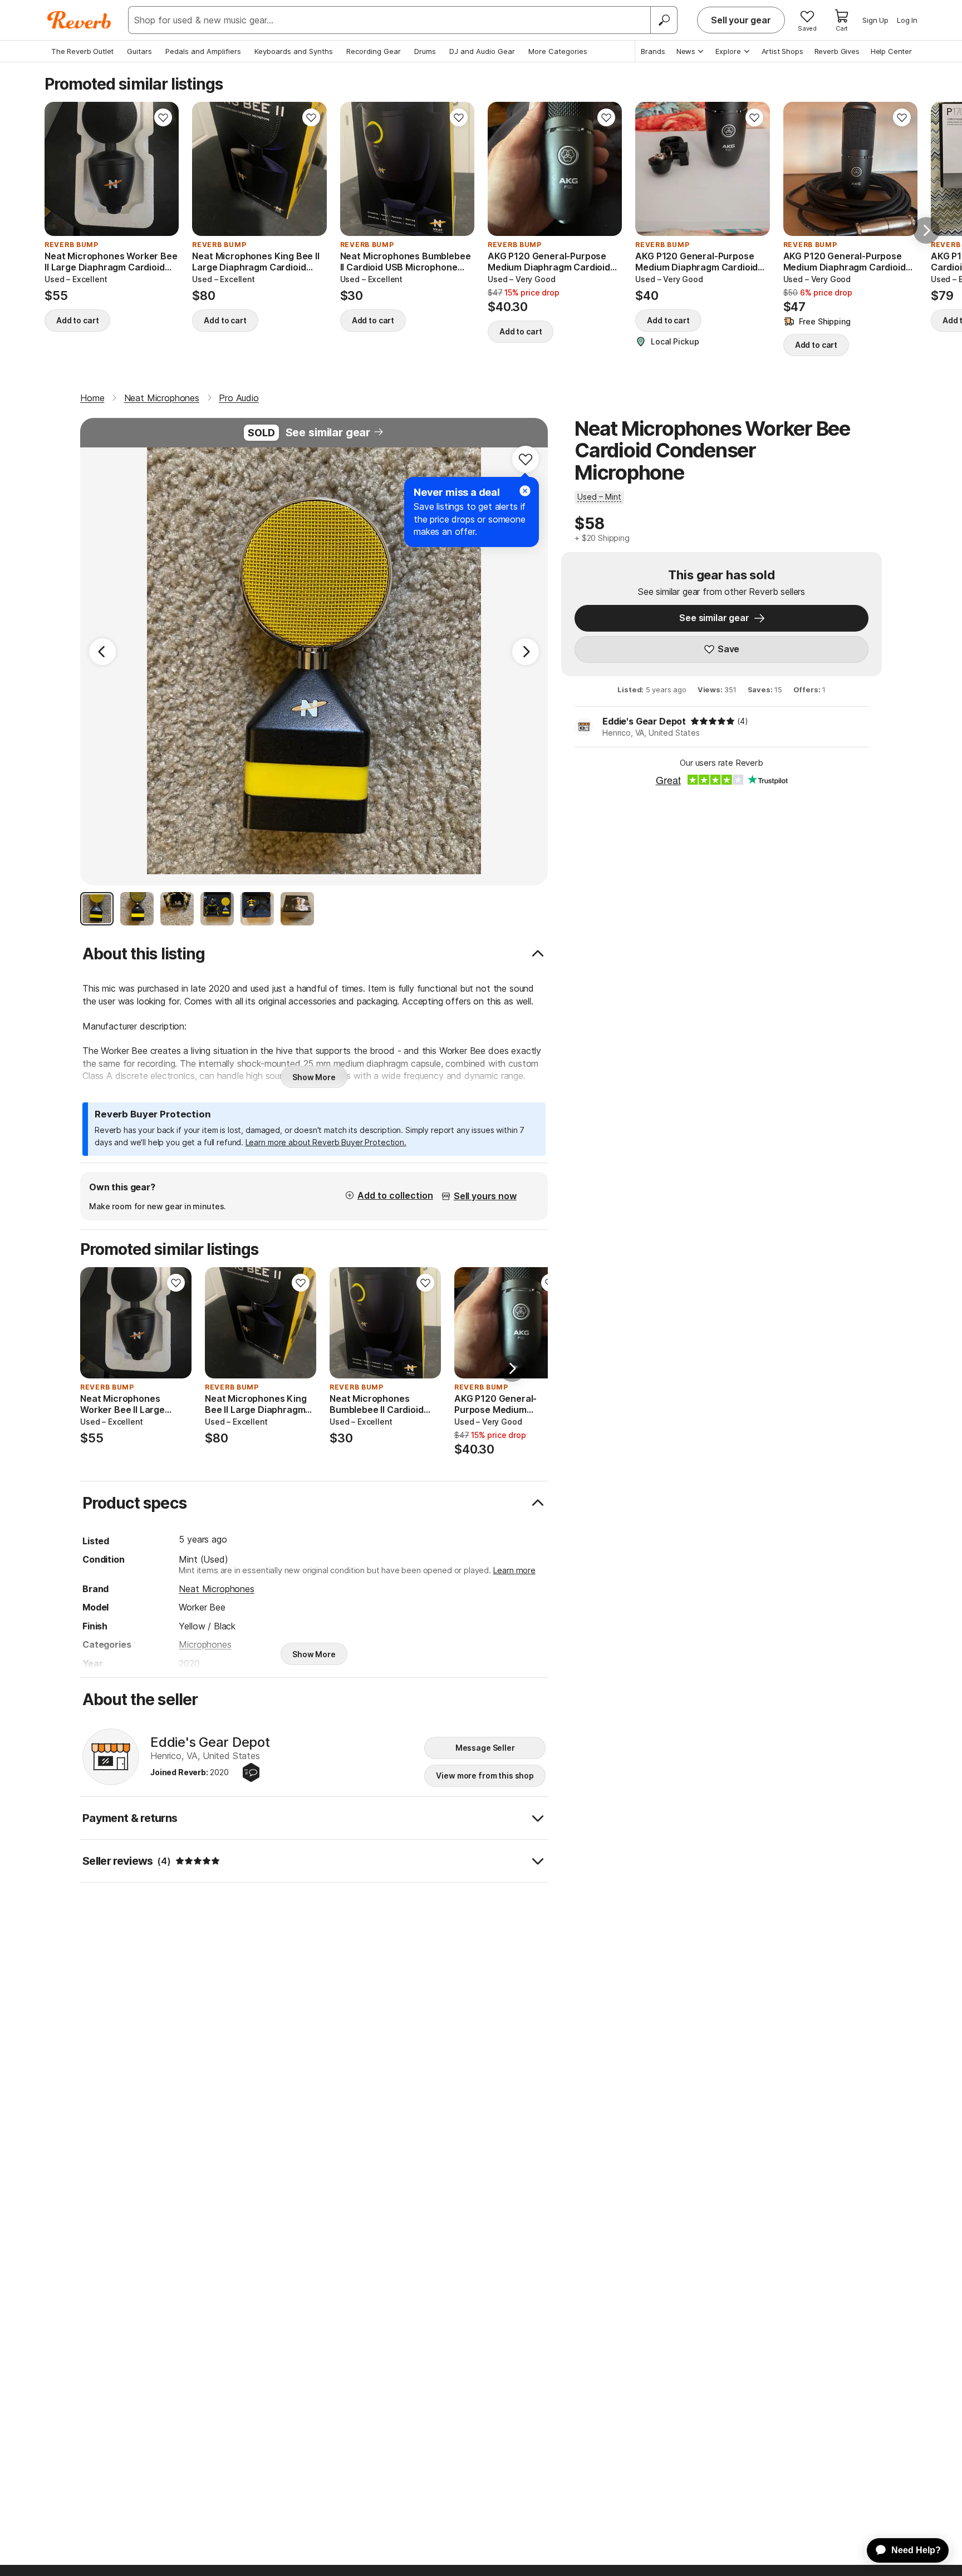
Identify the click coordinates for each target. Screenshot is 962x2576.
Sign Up (875, 20)
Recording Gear (374, 51)
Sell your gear (741, 20)
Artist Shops (782, 51)
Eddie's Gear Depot (644, 721)
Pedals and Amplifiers (203, 51)
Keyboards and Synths (294, 51)
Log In (907, 20)
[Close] (525, 491)
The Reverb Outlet (82, 51)
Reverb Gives (837, 51)
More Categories (558, 51)
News (686, 51)
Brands (653, 51)
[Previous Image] (102, 652)
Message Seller (485, 1748)
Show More (314, 1077)
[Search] (664, 20)
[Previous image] (60, 169)
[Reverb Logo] (79, 20)
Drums (425, 51)
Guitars (139, 51)
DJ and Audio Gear (482, 51)
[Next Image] (526, 652)
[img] (713, 721)
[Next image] (163, 169)
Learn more (514, 1570)
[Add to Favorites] (163, 117)
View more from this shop (485, 1775)
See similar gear (328, 432)
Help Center (891, 51)
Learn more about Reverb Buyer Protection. (326, 1142)
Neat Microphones (216, 1589)
